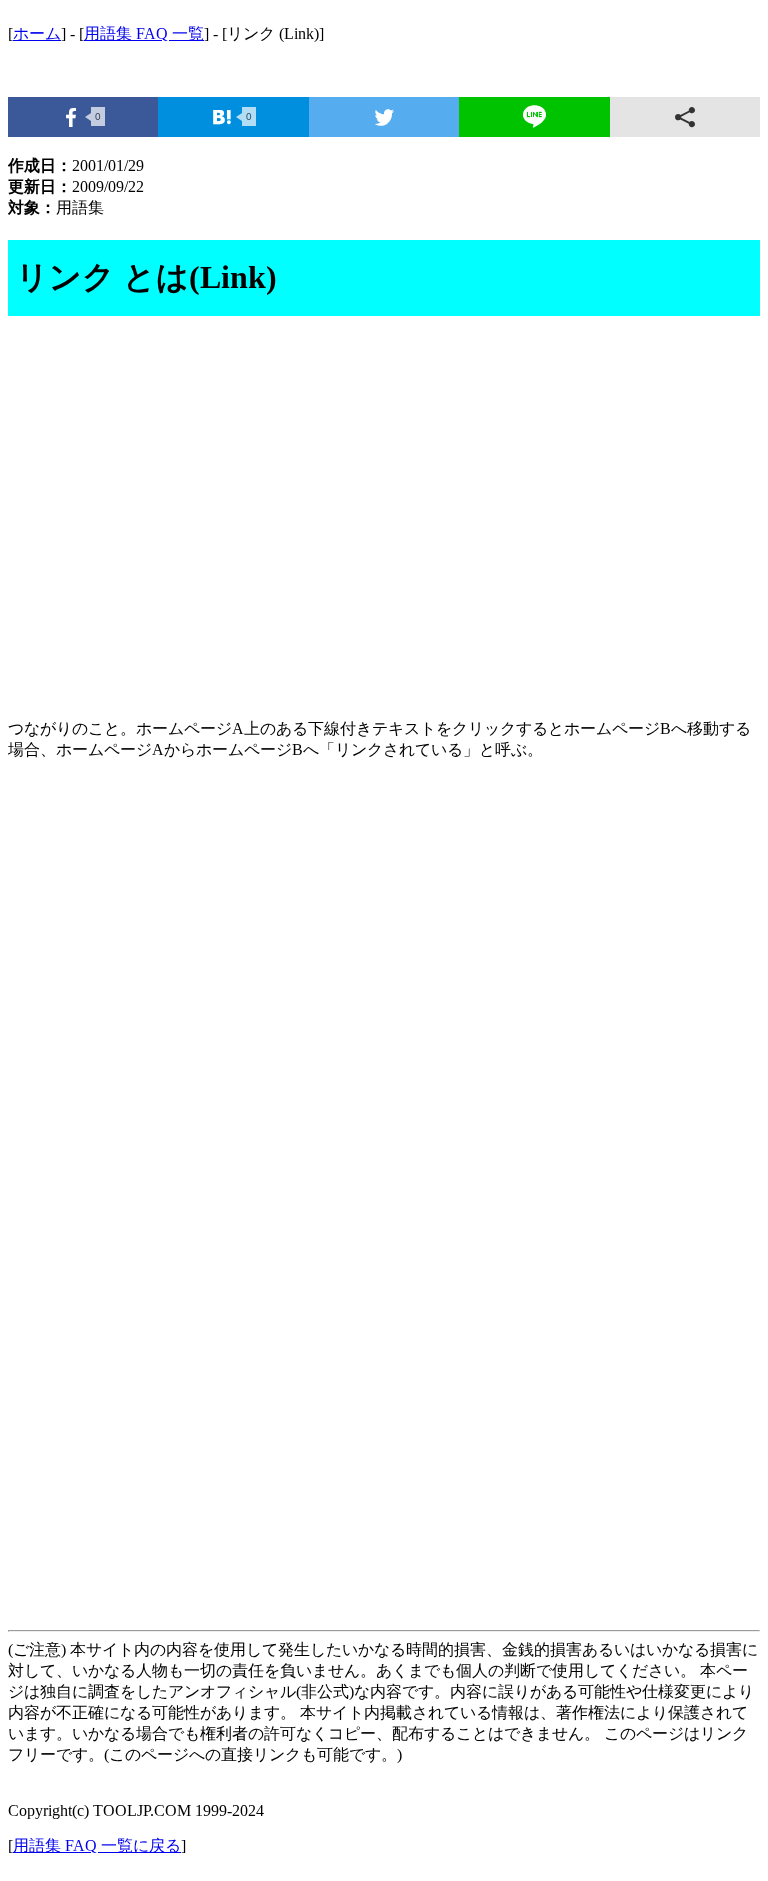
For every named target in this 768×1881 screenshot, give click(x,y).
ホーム (37, 33)
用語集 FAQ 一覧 (144, 33)
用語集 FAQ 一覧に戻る (97, 1845)
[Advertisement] (384, 529)
